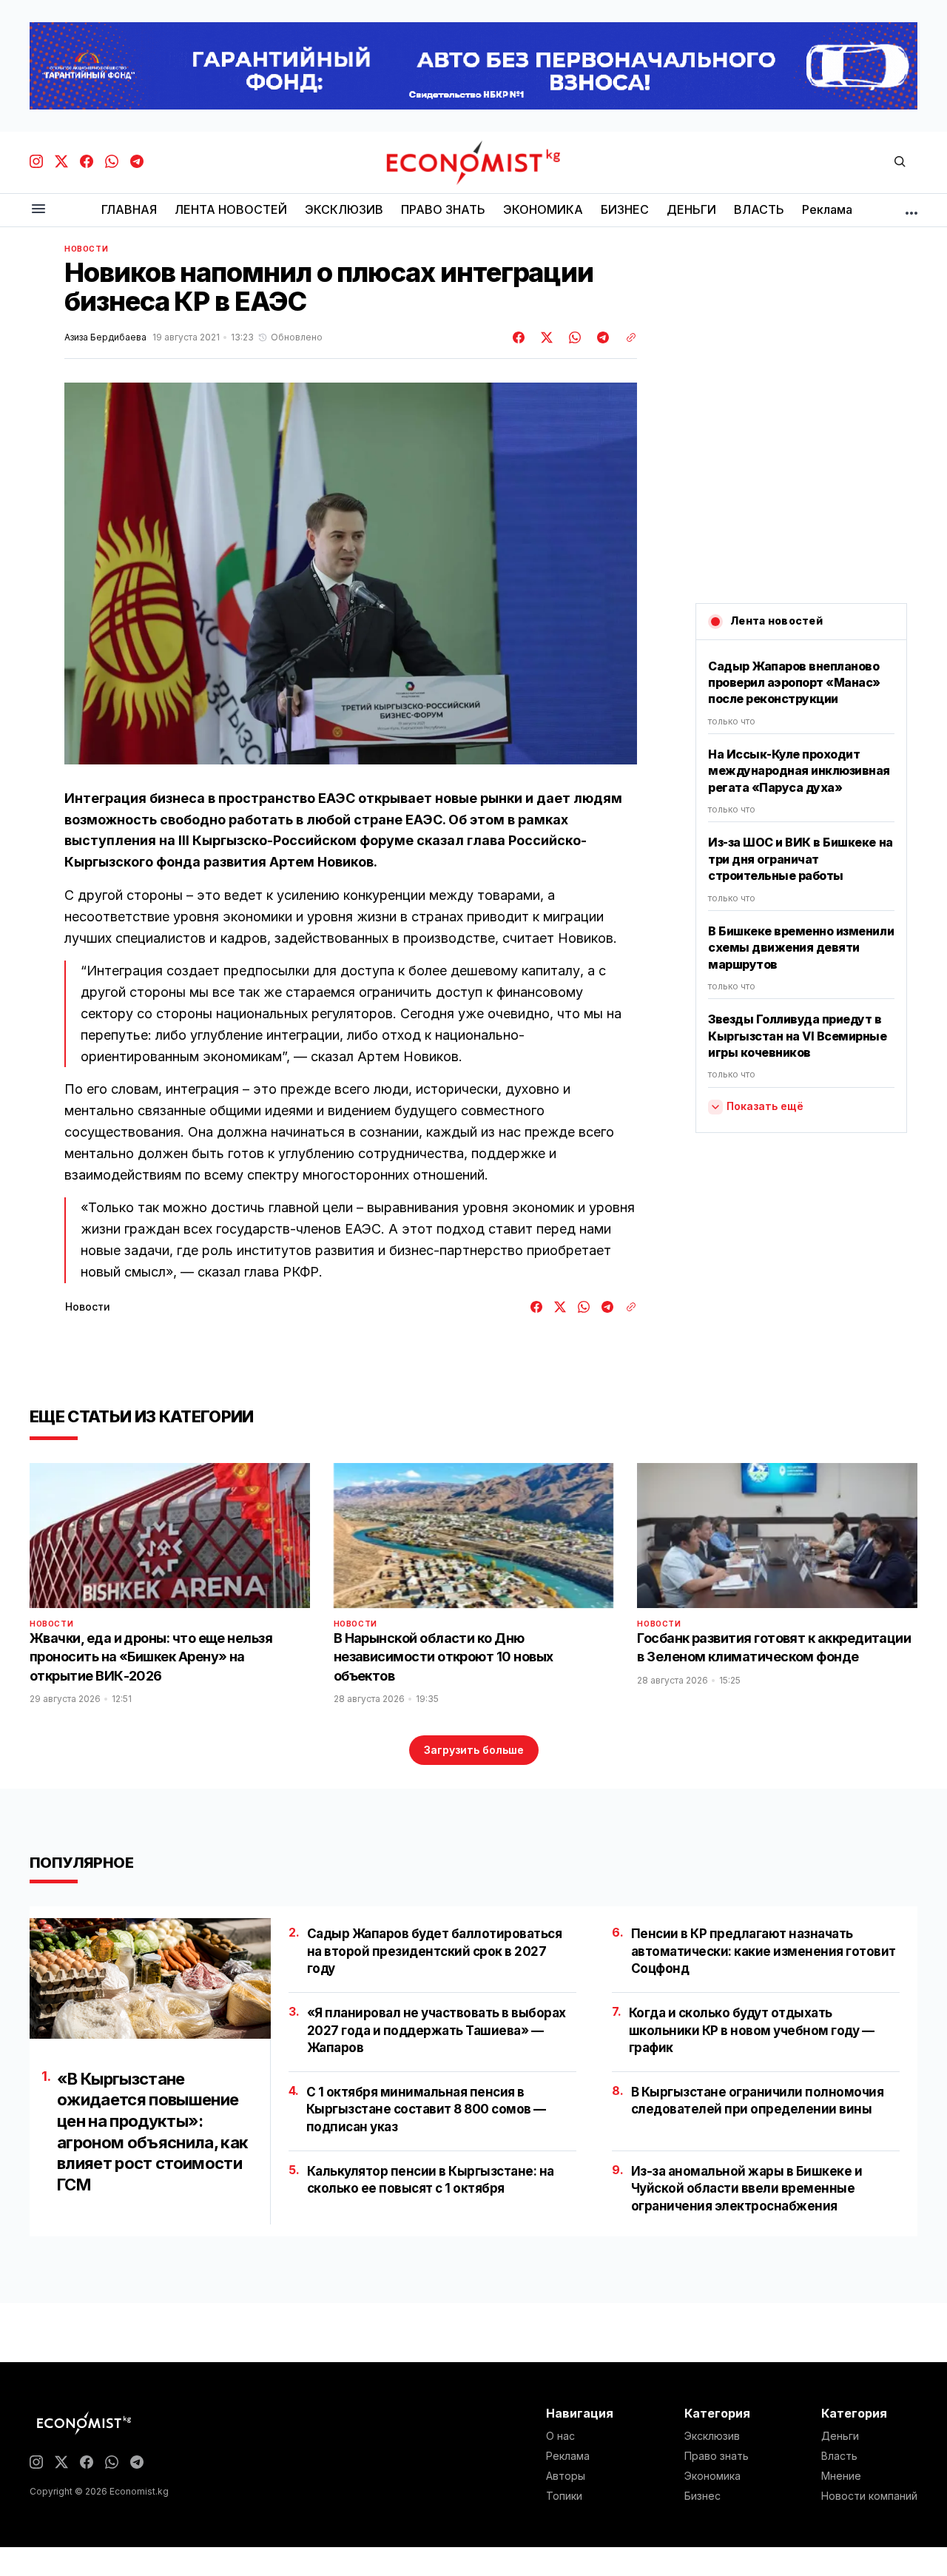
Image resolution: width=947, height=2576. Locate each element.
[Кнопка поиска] (900, 162)
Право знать (717, 2456)
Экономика (712, 2476)
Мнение (841, 2476)
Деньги (840, 2436)
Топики (564, 2496)
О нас (560, 2436)
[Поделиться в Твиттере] (545, 337)
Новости (86, 249)
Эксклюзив (712, 2436)
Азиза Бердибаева (105, 337)
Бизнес (702, 2496)
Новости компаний (869, 2496)
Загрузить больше (474, 1750)
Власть (839, 2456)
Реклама (568, 2456)
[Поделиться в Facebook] (519, 337)
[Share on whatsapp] (573, 337)
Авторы (566, 2476)
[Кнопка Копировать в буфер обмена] (626, 337)
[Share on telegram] (601, 337)
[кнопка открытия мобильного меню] (38, 210)
